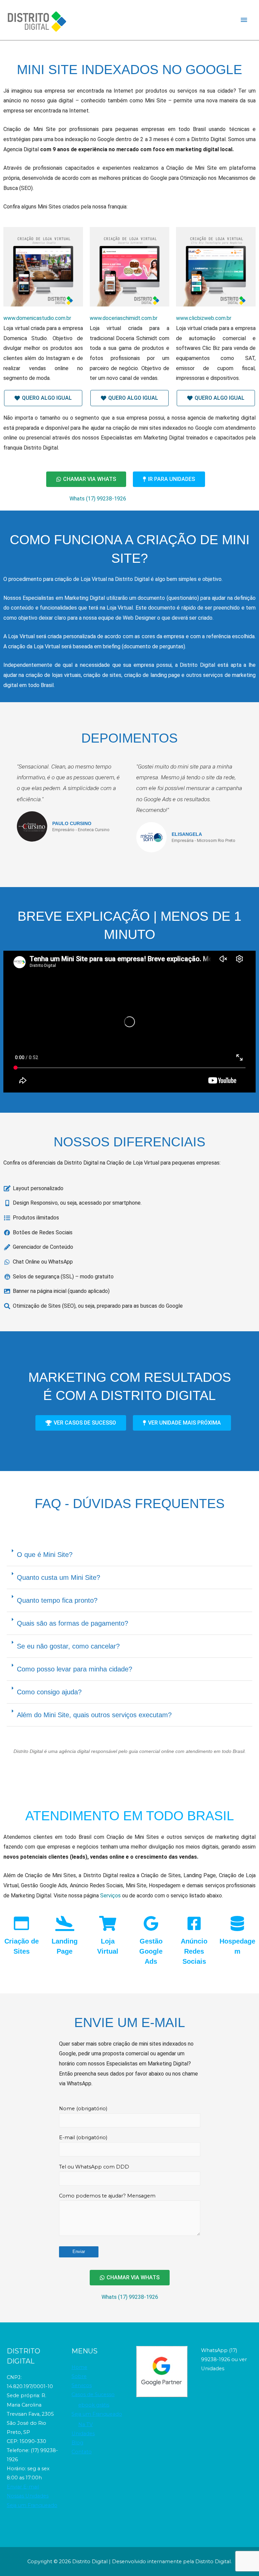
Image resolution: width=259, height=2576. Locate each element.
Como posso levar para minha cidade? (75, 1669)
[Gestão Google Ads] (151, 1923)
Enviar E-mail (23, 2487)
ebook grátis (94, 2405)
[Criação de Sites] (21, 1923)
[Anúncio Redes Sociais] (194, 1923)
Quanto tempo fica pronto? (57, 1600)
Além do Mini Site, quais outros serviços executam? (94, 1715)
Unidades (83, 2434)
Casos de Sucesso (93, 2394)
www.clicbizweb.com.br (204, 318)
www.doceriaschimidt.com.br (124, 318)
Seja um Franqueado (32, 2505)
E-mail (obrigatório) (83, 2138)
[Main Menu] (244, 20)
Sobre (79, 2376)
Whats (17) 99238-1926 (98, 499)
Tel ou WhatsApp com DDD (94, 2167)
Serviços (110, 1896)
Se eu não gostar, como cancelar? (68, 1646)
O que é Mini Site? (45, 1555)
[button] (129, 1555)
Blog (77, 2443)
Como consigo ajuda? (49, 1692)
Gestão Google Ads (151, 1951)
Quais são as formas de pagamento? (73, 1623)
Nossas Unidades (28, 2496)
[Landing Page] (65, 1923)
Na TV (85, 2424)
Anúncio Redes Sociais (194, 1951)
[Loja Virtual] (108, 1923)
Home (79, 2367)
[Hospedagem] (237, 1923)
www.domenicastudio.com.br (37, 318)
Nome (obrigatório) (83, 2109)
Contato (82, 2452)
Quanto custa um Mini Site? (59, 1577)
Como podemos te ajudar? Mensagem (107, 2196)
